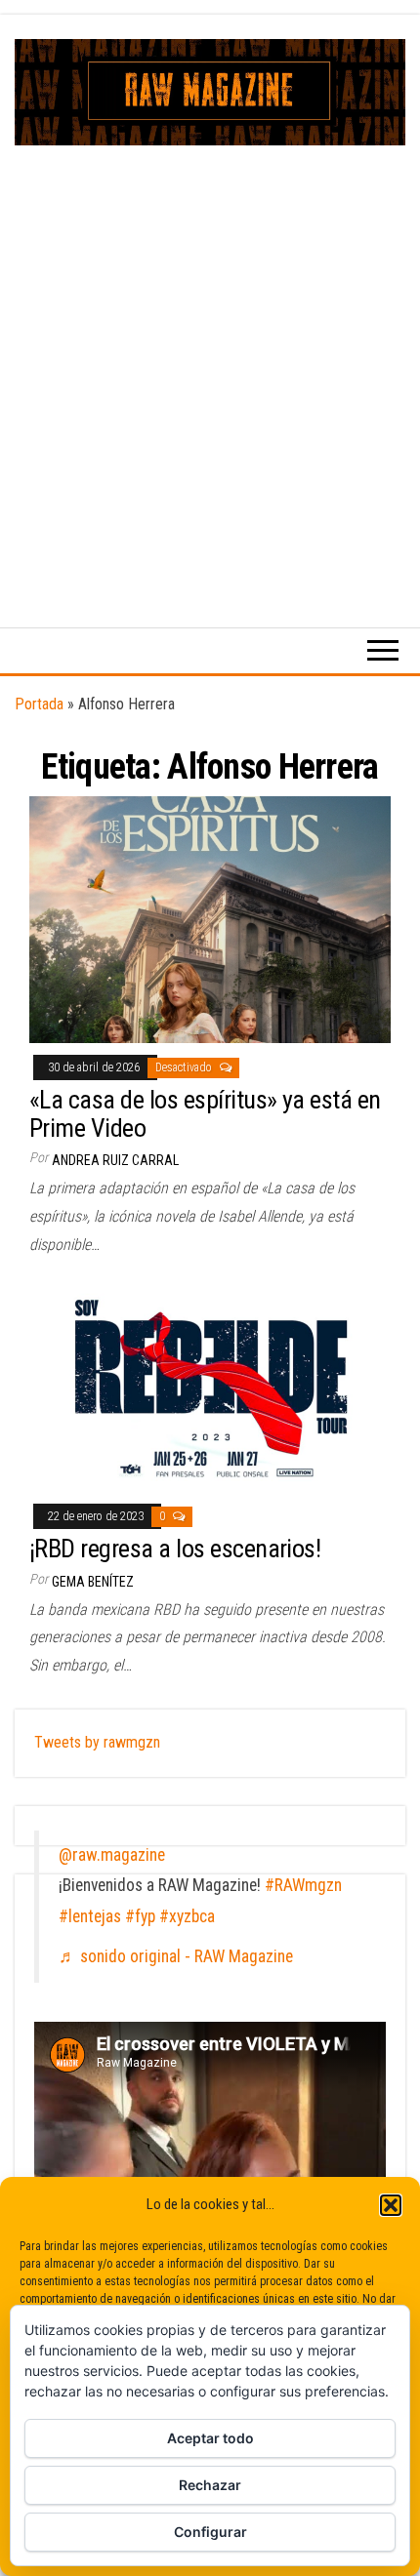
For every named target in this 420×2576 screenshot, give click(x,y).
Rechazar (210, 2485)
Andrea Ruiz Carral (115, 1160)
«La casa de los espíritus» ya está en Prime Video (205, 1114)
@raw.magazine (112, 1855)
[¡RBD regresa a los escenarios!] (210, 1389)
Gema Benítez (93, 1582)
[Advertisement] (210, 365)
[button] (391, 2205)
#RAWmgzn (303, 1885)
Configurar (210, 2532)
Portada (39, 704)
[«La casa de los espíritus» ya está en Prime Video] (210, 919)
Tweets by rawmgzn (97, 1742)
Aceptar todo (210, 2438)
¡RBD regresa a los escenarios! (175, 1549)
